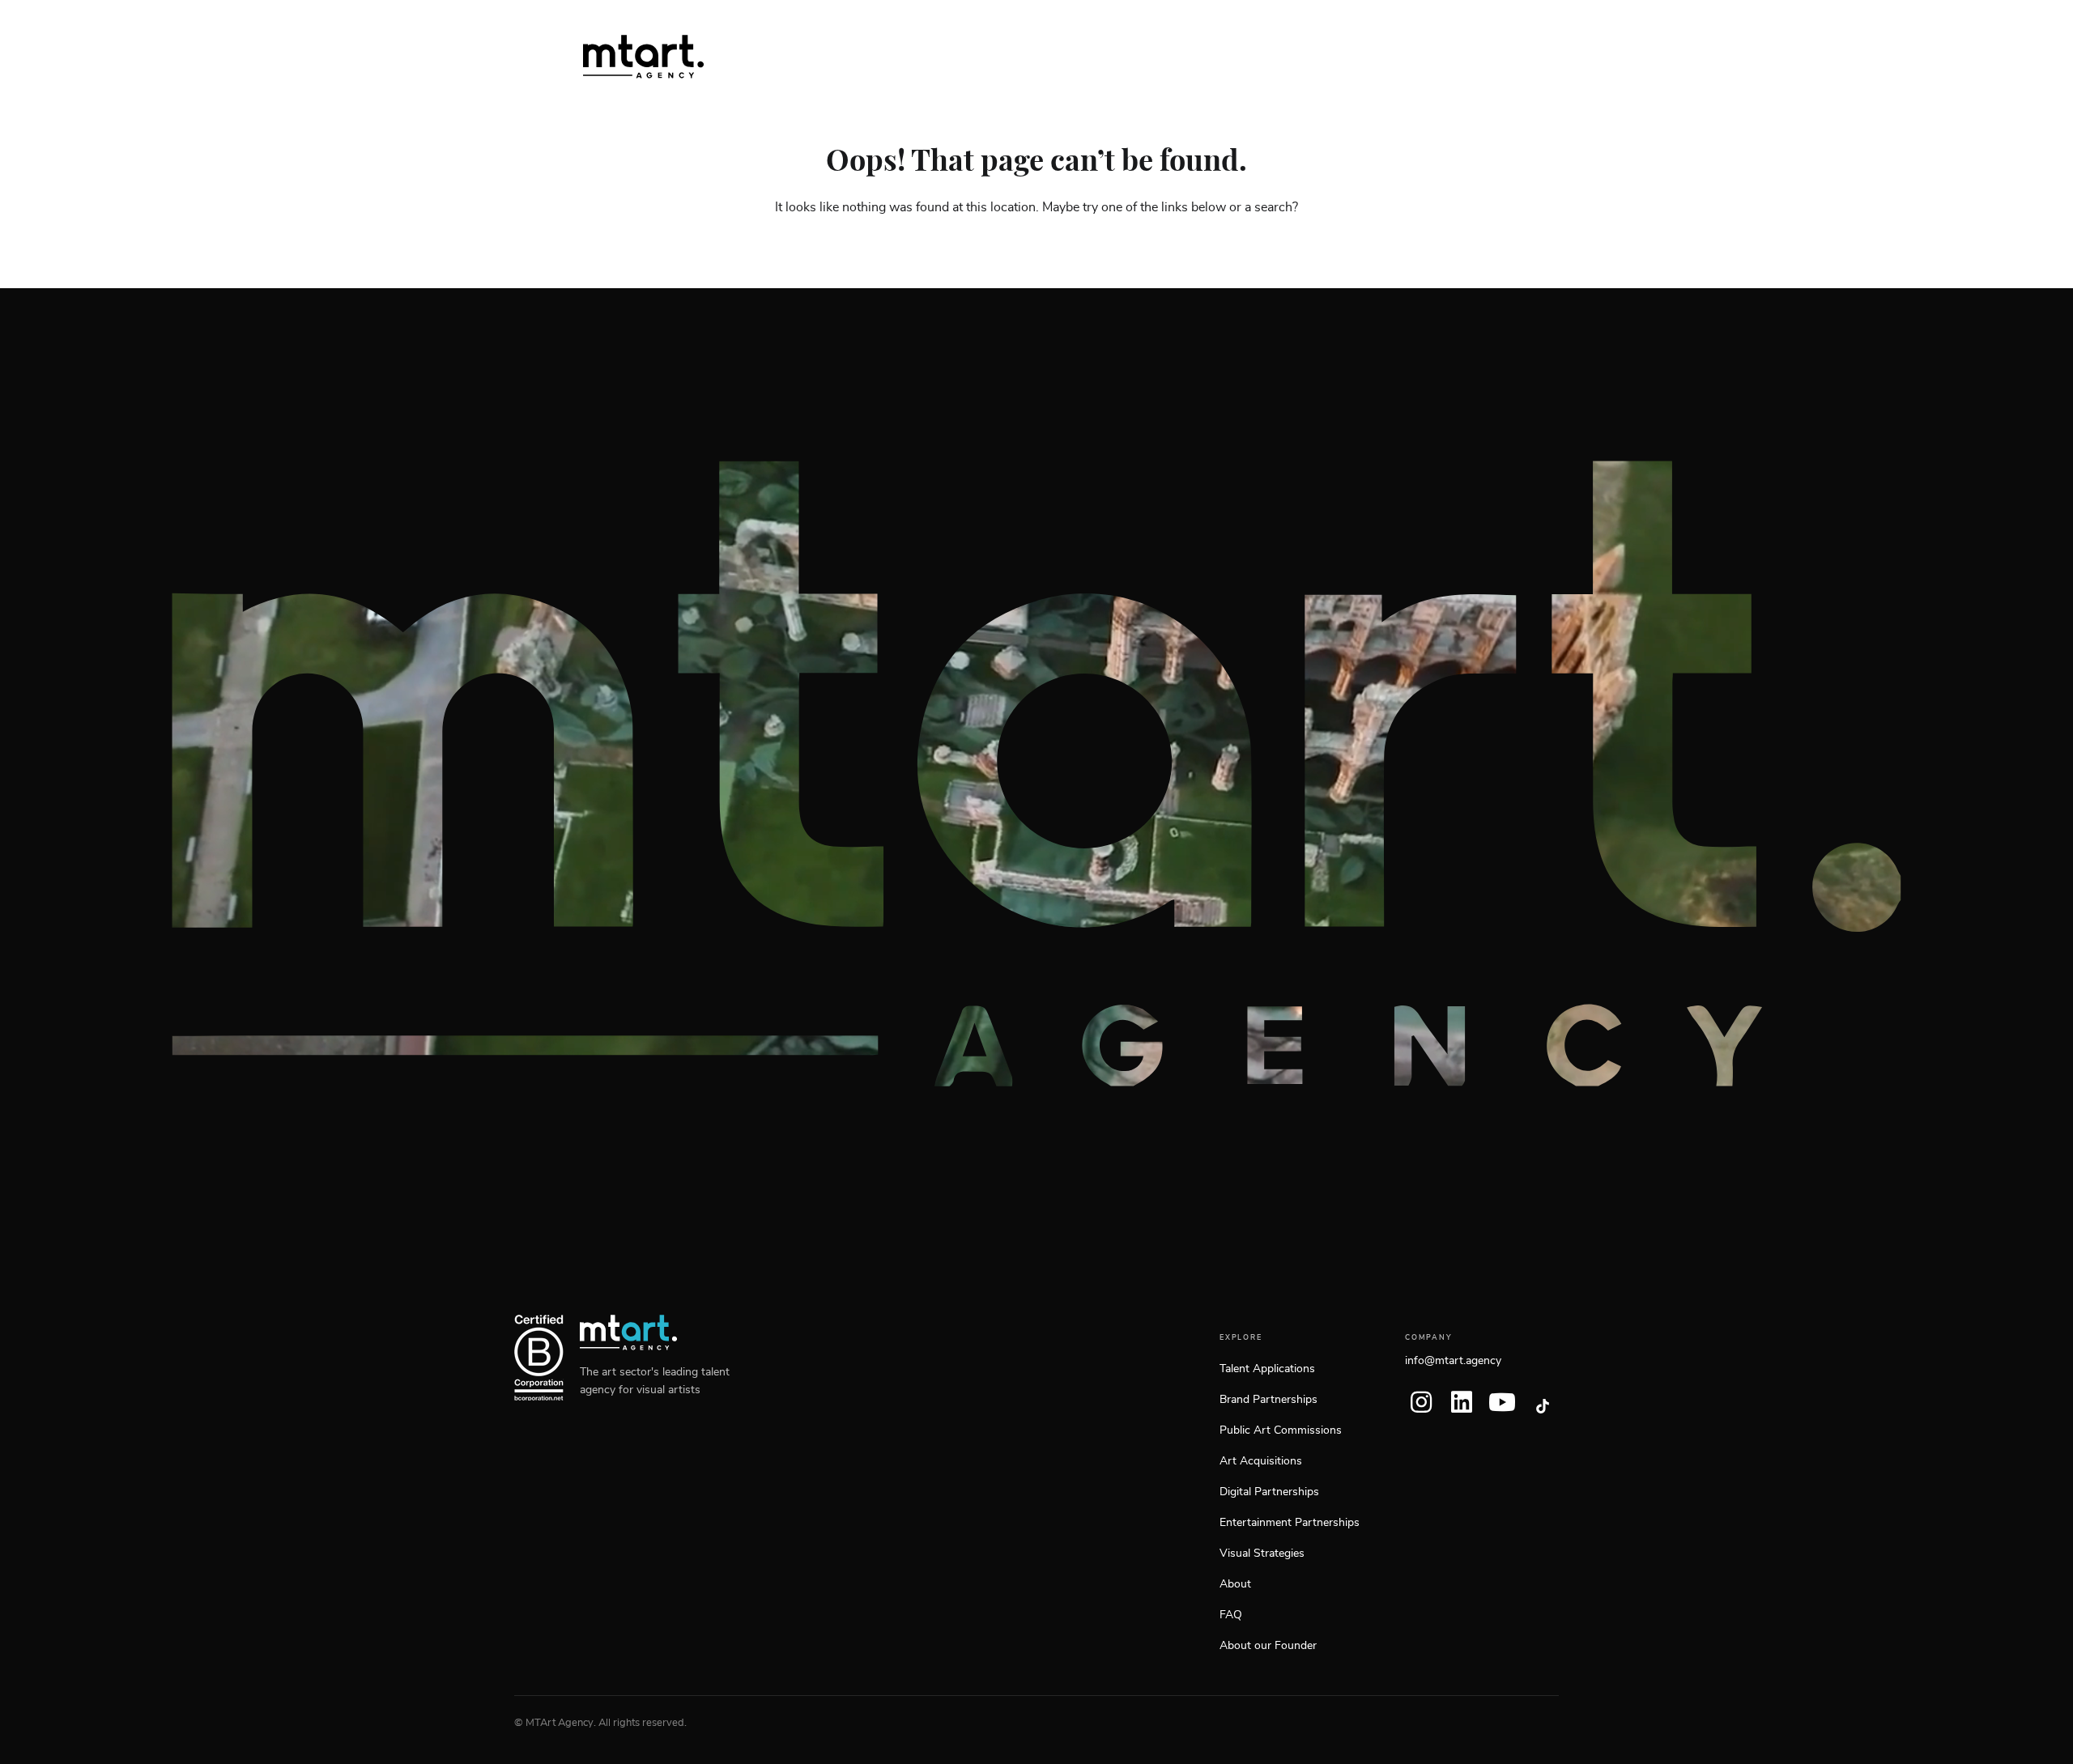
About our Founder (1268, 1646)
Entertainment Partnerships (1290, 1523)
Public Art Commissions (1281, 1430)
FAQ (1231, 1615)
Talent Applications (1267, 1369)
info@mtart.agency (1453, 1361)
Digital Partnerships (1269, 1492)
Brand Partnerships (1268, 1400)
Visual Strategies (1262, 1554)
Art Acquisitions (1261, 1461)
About (1235, 1584)
